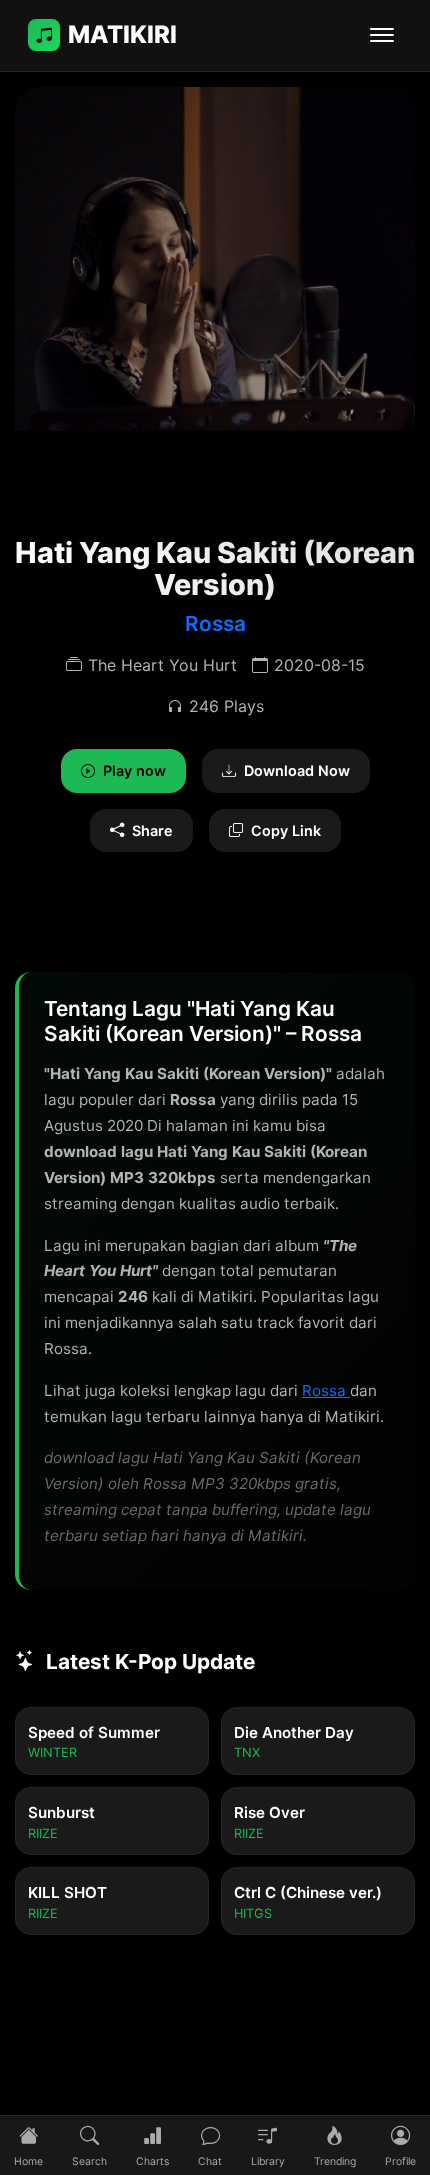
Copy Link (286, 830)
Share (152, 830)
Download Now (297, 770)
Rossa (215, 623)
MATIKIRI (122, 34)
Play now (134, 770)
